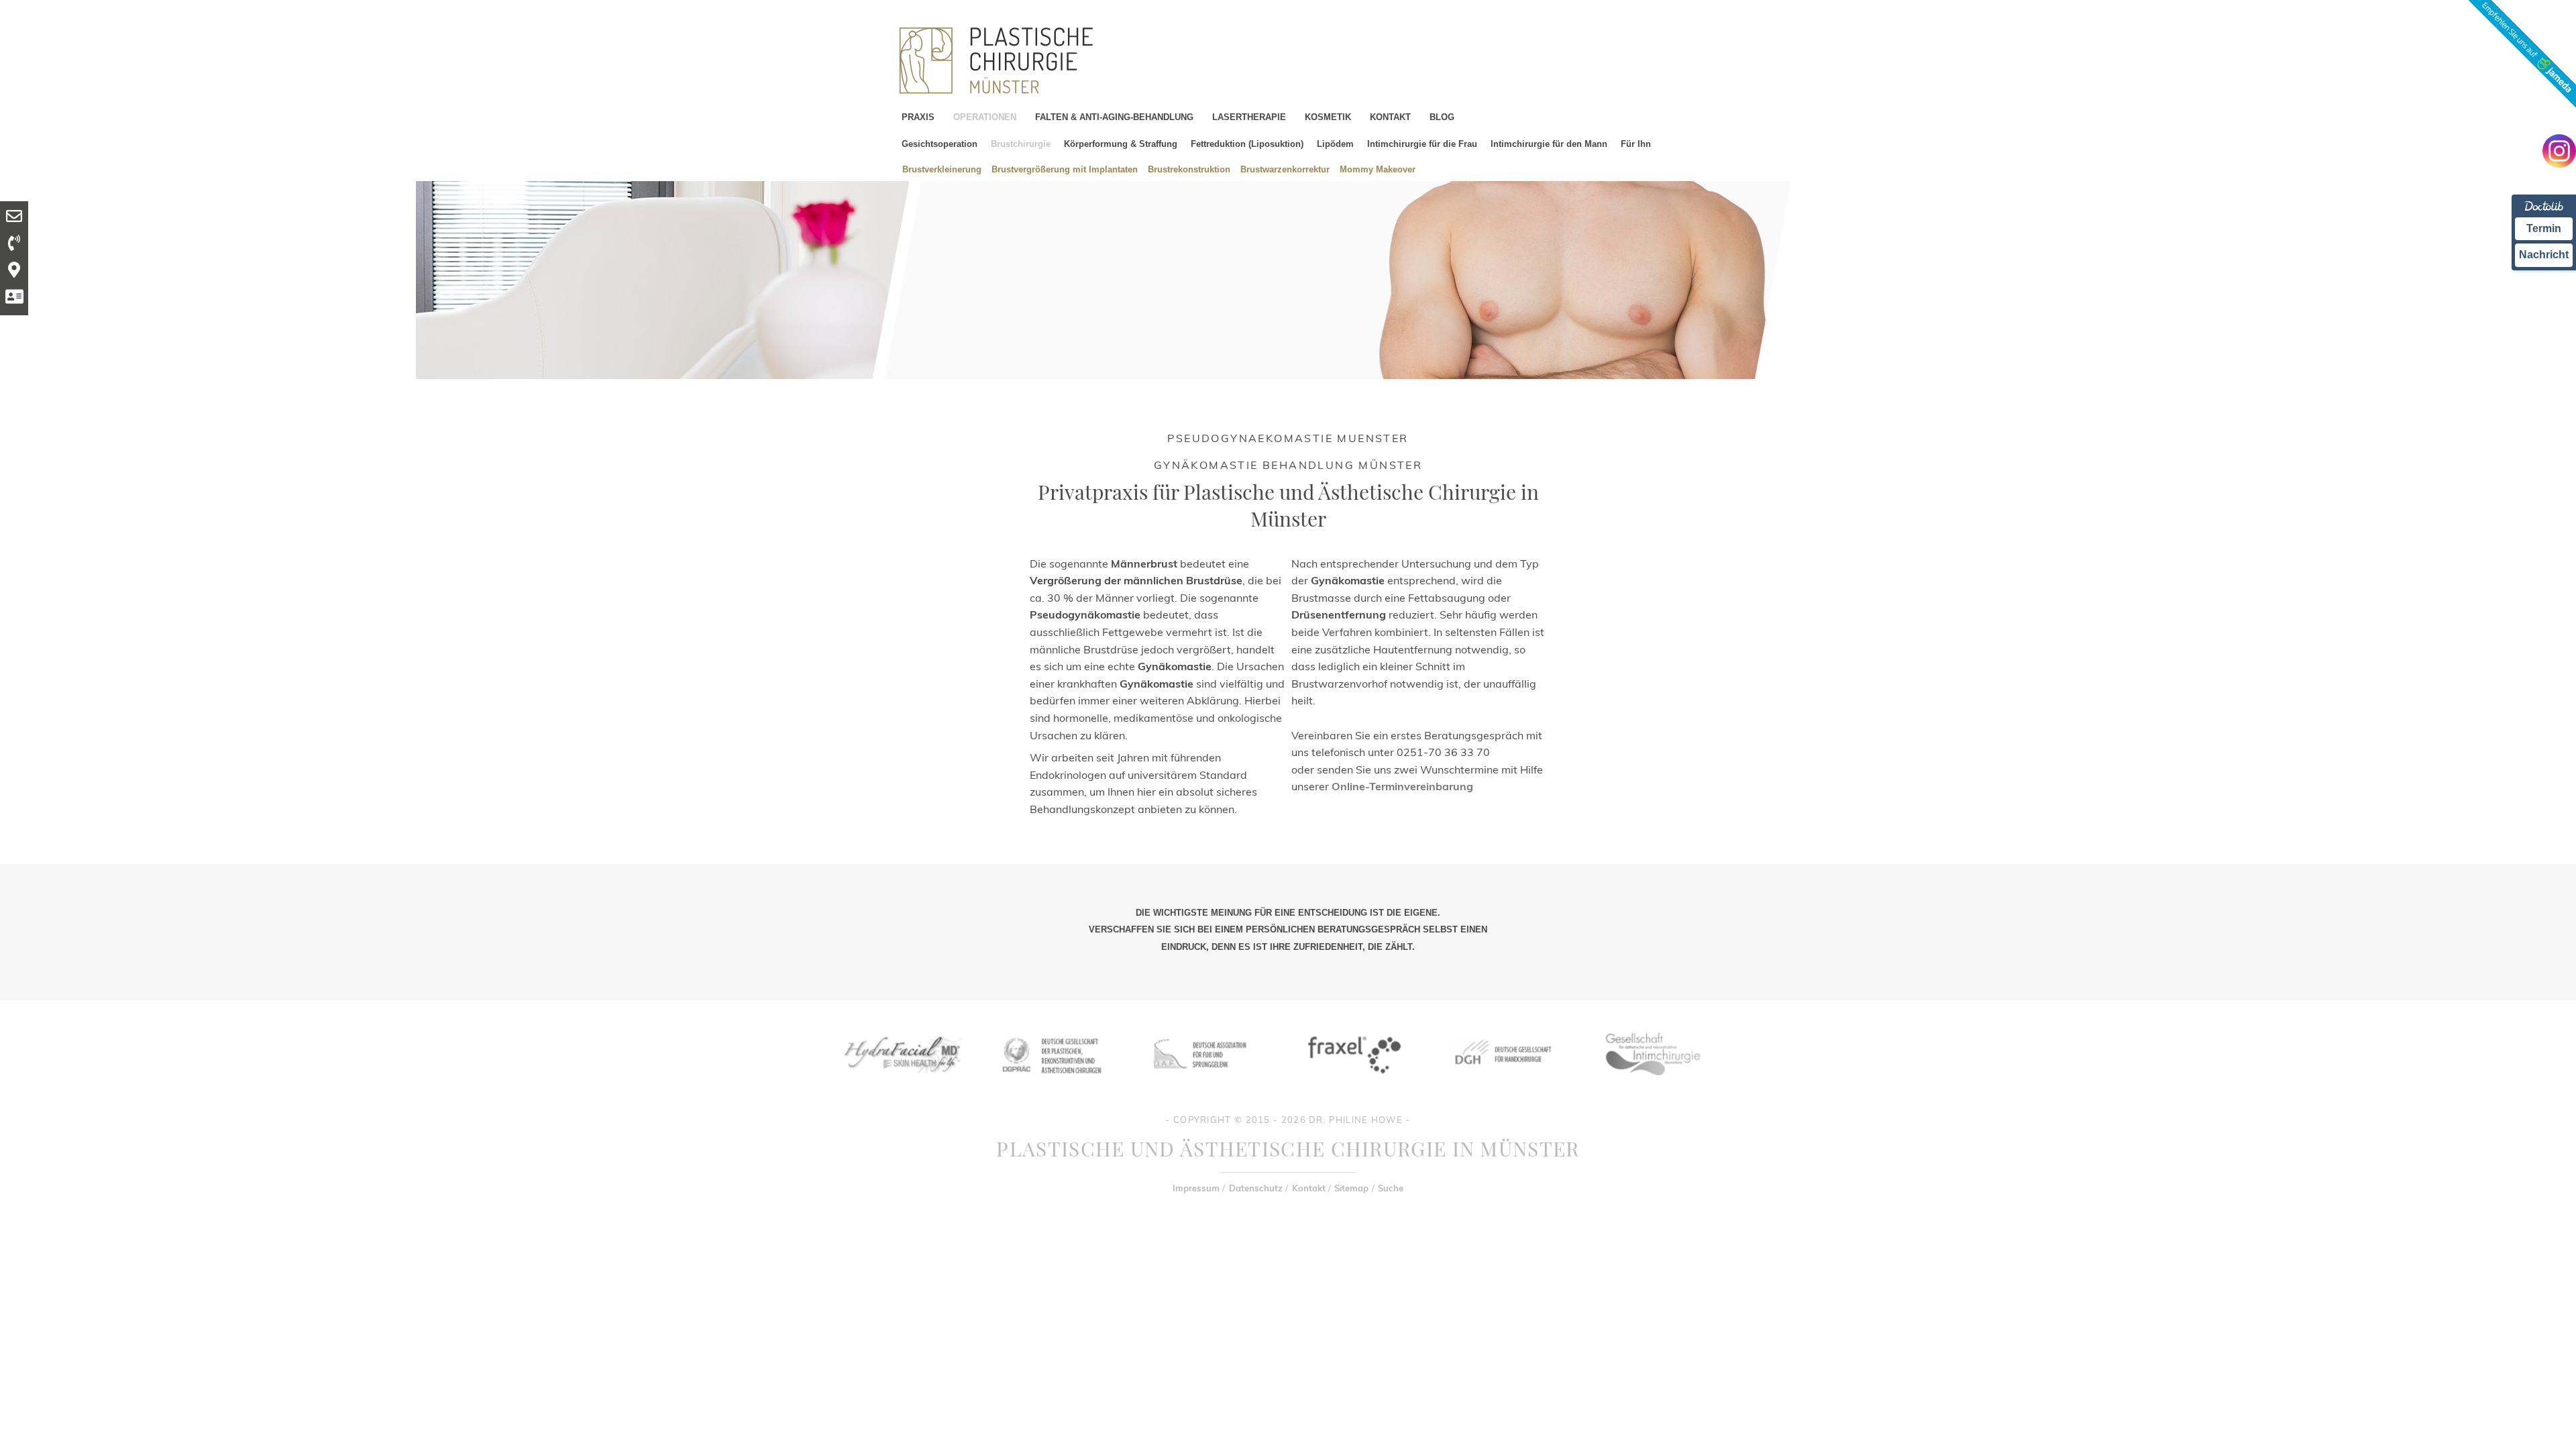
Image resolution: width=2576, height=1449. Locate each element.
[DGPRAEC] (1051, 1084)
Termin (2544, 228)
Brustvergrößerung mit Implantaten (1065, 169)
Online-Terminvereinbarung (1402, 786)
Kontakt (1309, 1188)
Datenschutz (1256, 1188)
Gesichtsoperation (940, 144)
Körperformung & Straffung (1121, 144)
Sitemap (1351, 1188)
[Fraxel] (1352, 1084)
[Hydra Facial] (901, 1084)
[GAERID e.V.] (1652, 1084)
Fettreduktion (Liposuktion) (1247, 144)
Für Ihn (1636, 144)
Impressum (1196, 1188)
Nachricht (2544, 255)
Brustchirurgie (1021, 144)
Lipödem (1335, 144)
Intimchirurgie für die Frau (1422, 144)
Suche (1391, 1188)
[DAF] (1201, 1084)
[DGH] (1502, 1084)
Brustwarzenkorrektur (1285, 169)
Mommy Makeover (1378, 169)
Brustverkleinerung (942, 169)
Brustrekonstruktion (1189, 169)
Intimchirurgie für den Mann (1549, 144)
